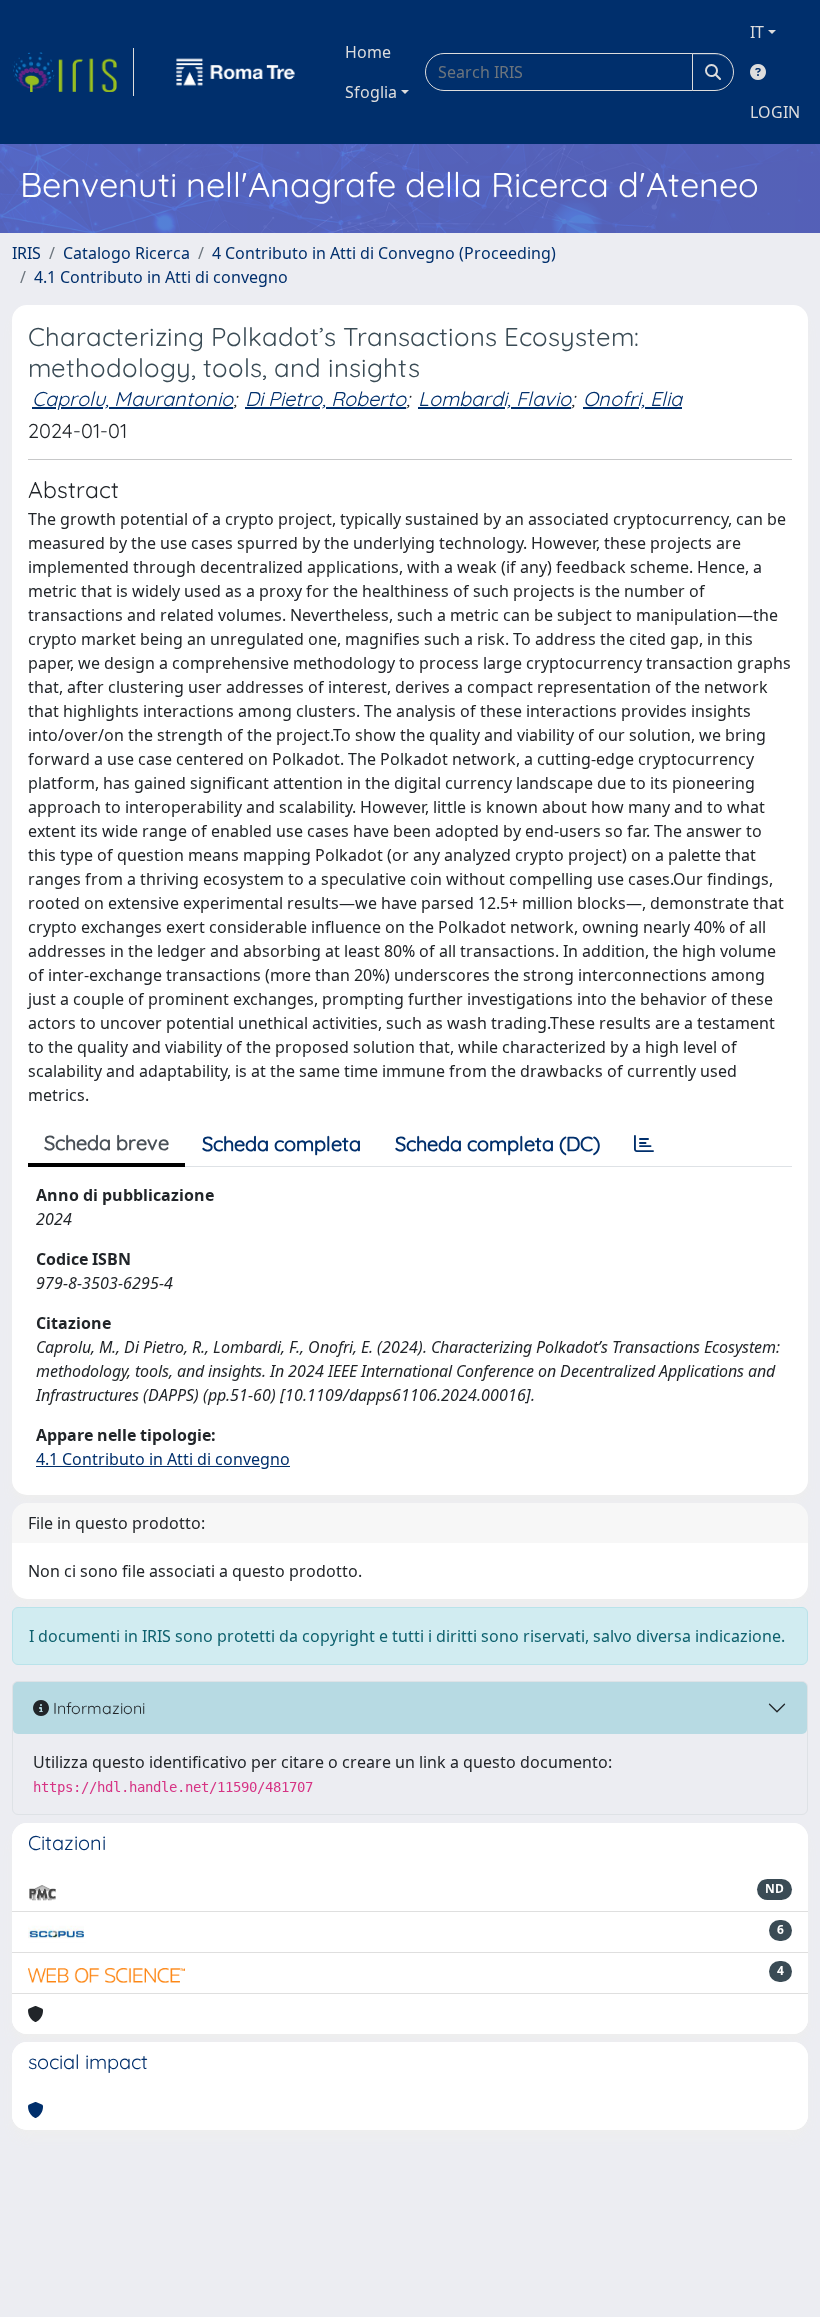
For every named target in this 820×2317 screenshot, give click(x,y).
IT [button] (757, 32)
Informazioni (97, 1708)
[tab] (644, 1144)
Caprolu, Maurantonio (132, 398)
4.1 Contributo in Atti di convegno (161, 277)
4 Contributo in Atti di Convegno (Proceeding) (384, 253)
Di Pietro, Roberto (325, 398)
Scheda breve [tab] (106, 1142)
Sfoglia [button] (371, 92)
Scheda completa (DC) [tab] (497, 1143)
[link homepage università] (236, 72)
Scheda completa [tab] (281, 1143)
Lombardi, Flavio (494, 398)
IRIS (26, 253)
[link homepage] (73, 72)
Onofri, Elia (632, 398)
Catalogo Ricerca (126, 253)
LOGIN (775, 112)
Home (368, 52)
